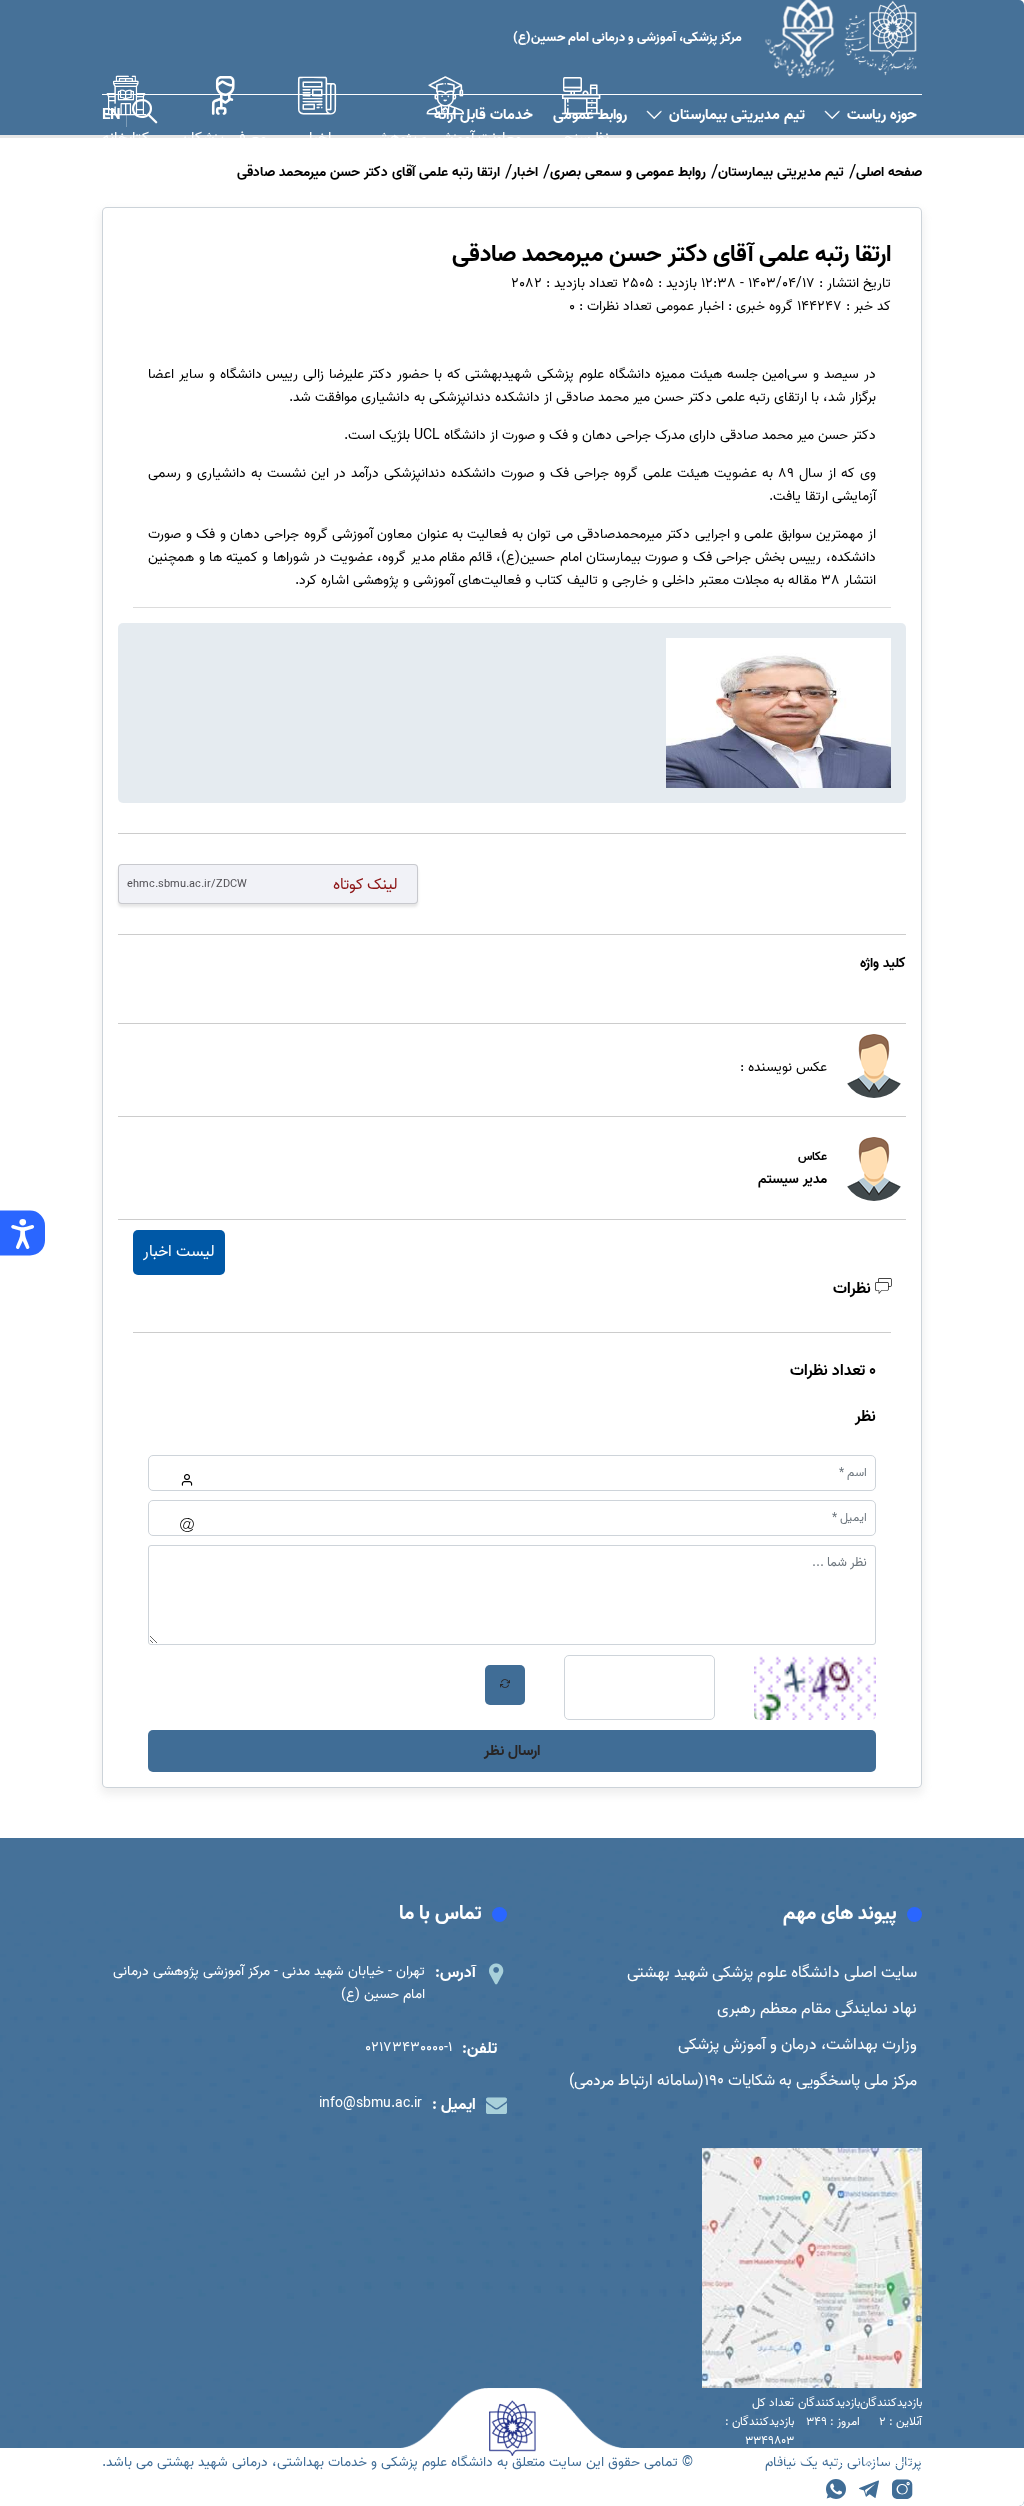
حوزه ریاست (882, 115)
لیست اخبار (179, 1252)
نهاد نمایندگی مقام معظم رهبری (817, 2009)
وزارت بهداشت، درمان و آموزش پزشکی (797, 2045)
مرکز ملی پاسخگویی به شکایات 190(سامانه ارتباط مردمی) (743, 2081)
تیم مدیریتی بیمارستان (737, 115)
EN (111, 115)
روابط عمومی (590, 115)
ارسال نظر (512, 1751)
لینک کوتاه (365, 884)
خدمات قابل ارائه (483, 115)
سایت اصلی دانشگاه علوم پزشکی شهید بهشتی (772, 1973)
